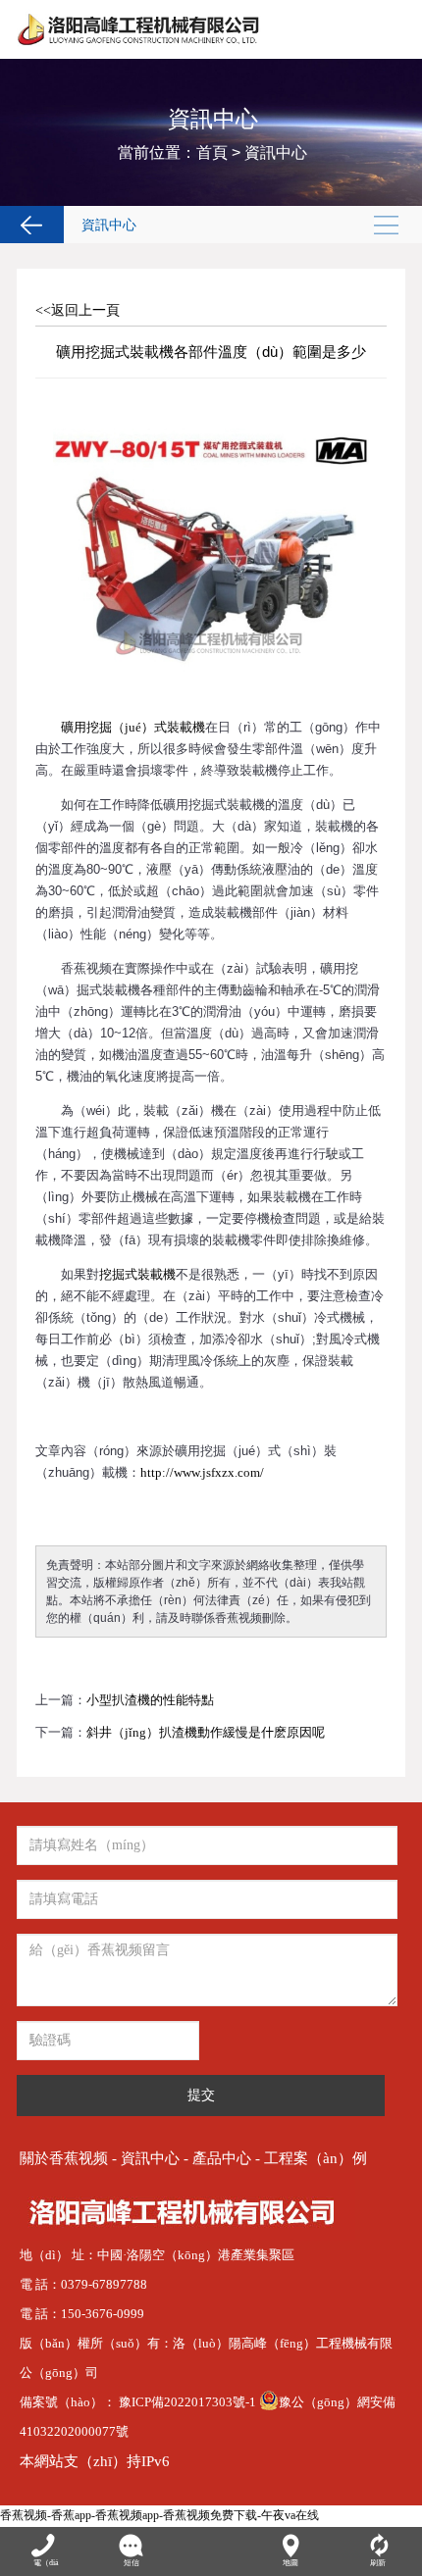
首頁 (212, 152)
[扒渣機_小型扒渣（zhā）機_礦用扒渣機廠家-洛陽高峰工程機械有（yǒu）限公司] (141, 29)
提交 (201, 2095)
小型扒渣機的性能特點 (150, 1700)
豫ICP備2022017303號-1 (189, 2402)
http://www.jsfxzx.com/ (202, 1472)
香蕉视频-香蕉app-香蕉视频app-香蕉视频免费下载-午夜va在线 (159, 2515)
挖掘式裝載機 (137, 1274)
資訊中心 (276, 152)
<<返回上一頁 (78, 310)
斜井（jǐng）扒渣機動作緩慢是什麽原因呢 (206, 1732)
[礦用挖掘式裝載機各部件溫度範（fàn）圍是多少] (211, 404)
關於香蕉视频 (64, 2158)
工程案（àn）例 (316, 2158)
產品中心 (222, 2158)
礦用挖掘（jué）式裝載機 (133, 727)
